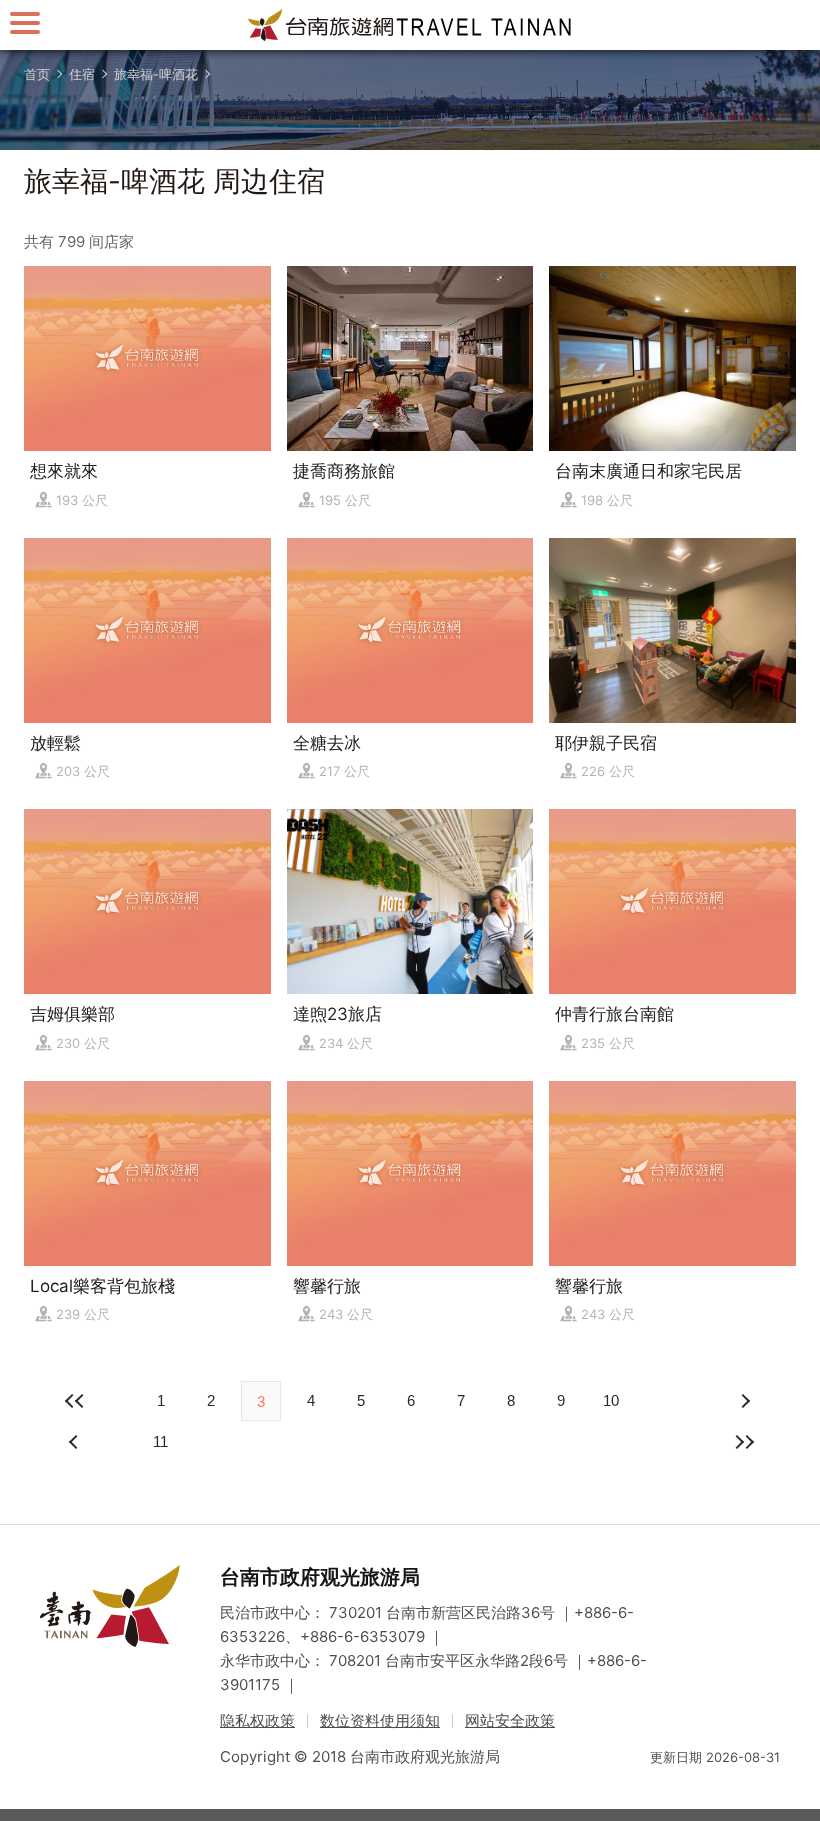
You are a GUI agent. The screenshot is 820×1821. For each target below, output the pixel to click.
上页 (744, 1401)
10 (611, 1400)
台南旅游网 (410, 25)
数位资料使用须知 (380, 1720)
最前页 (76, 1401)
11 (160, 1441)
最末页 (744, 1442)
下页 (76, 1442)
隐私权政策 (257, 1720)
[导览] (25, 22)
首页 (37, 74)
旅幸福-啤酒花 (156, 74)
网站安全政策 (510, 1720)
